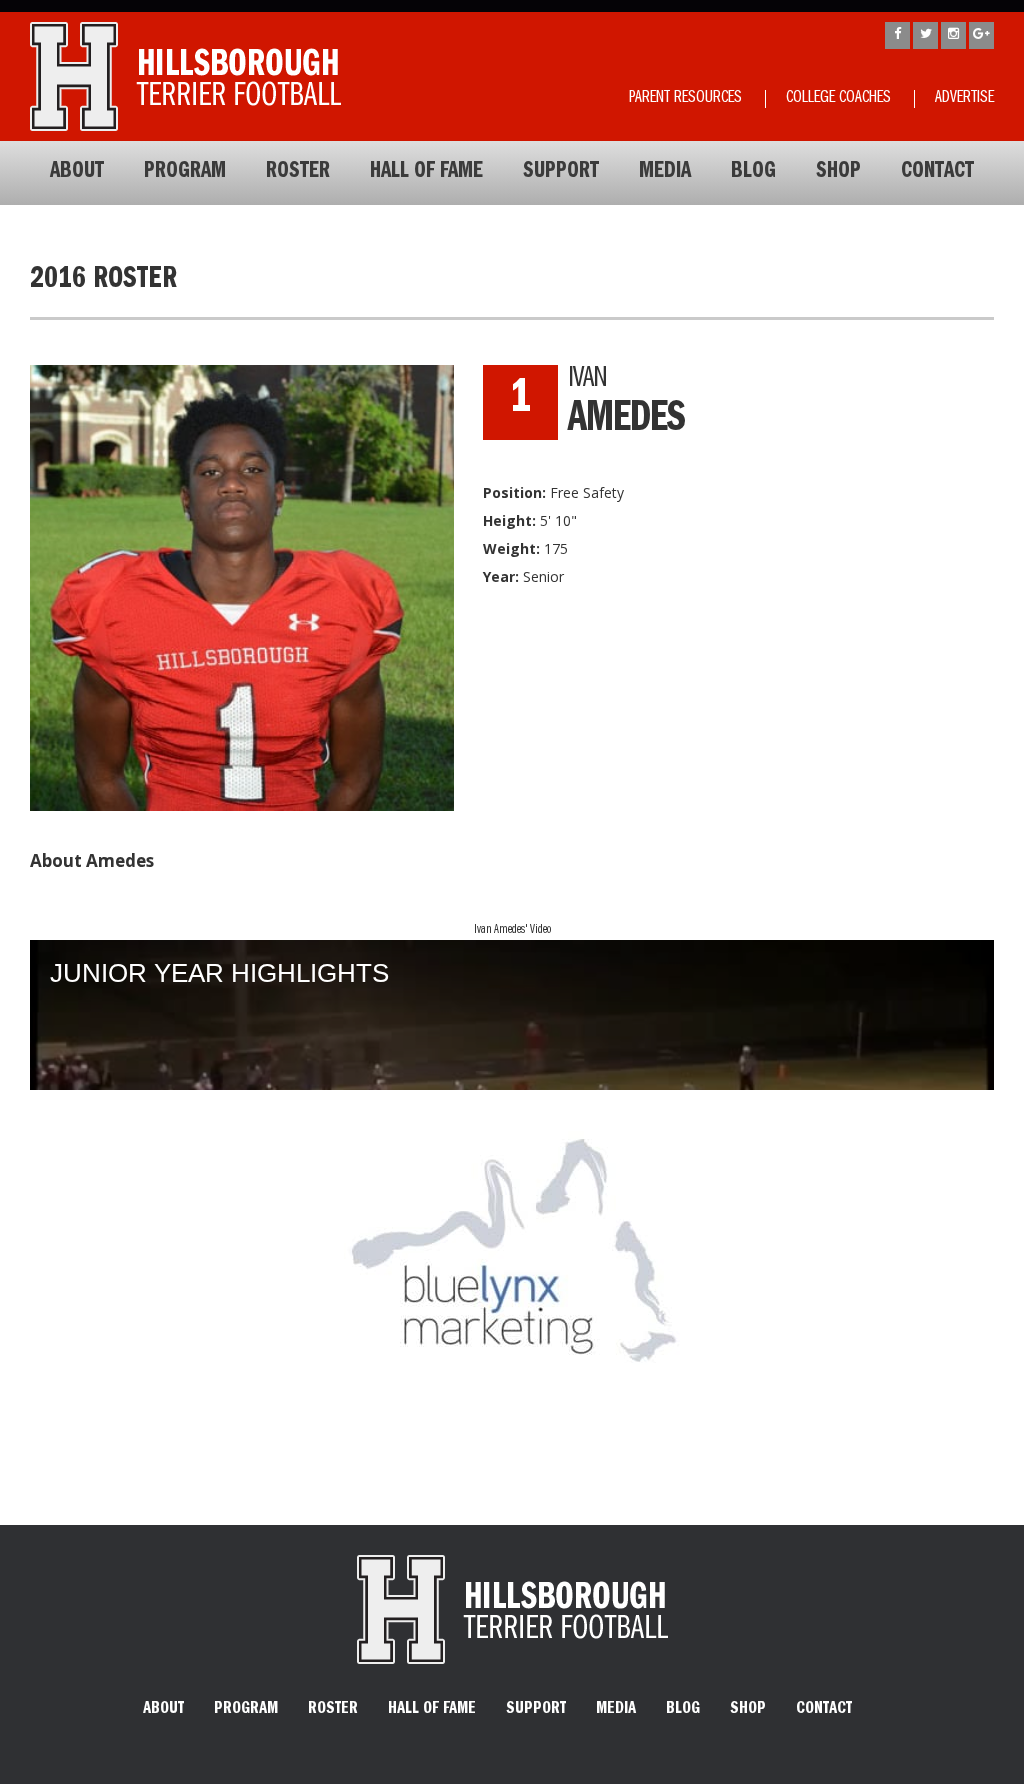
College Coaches (838, 99)
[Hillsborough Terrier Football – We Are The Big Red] (185, 76)
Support (561, 173)
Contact (937, 173)
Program (185, 173)
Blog (753, 173)
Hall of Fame (426, 173)
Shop (838, 173)
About (77, 173)
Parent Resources (685, 99)
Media (665, 173)
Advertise (964, 99)
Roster (298, 173)
